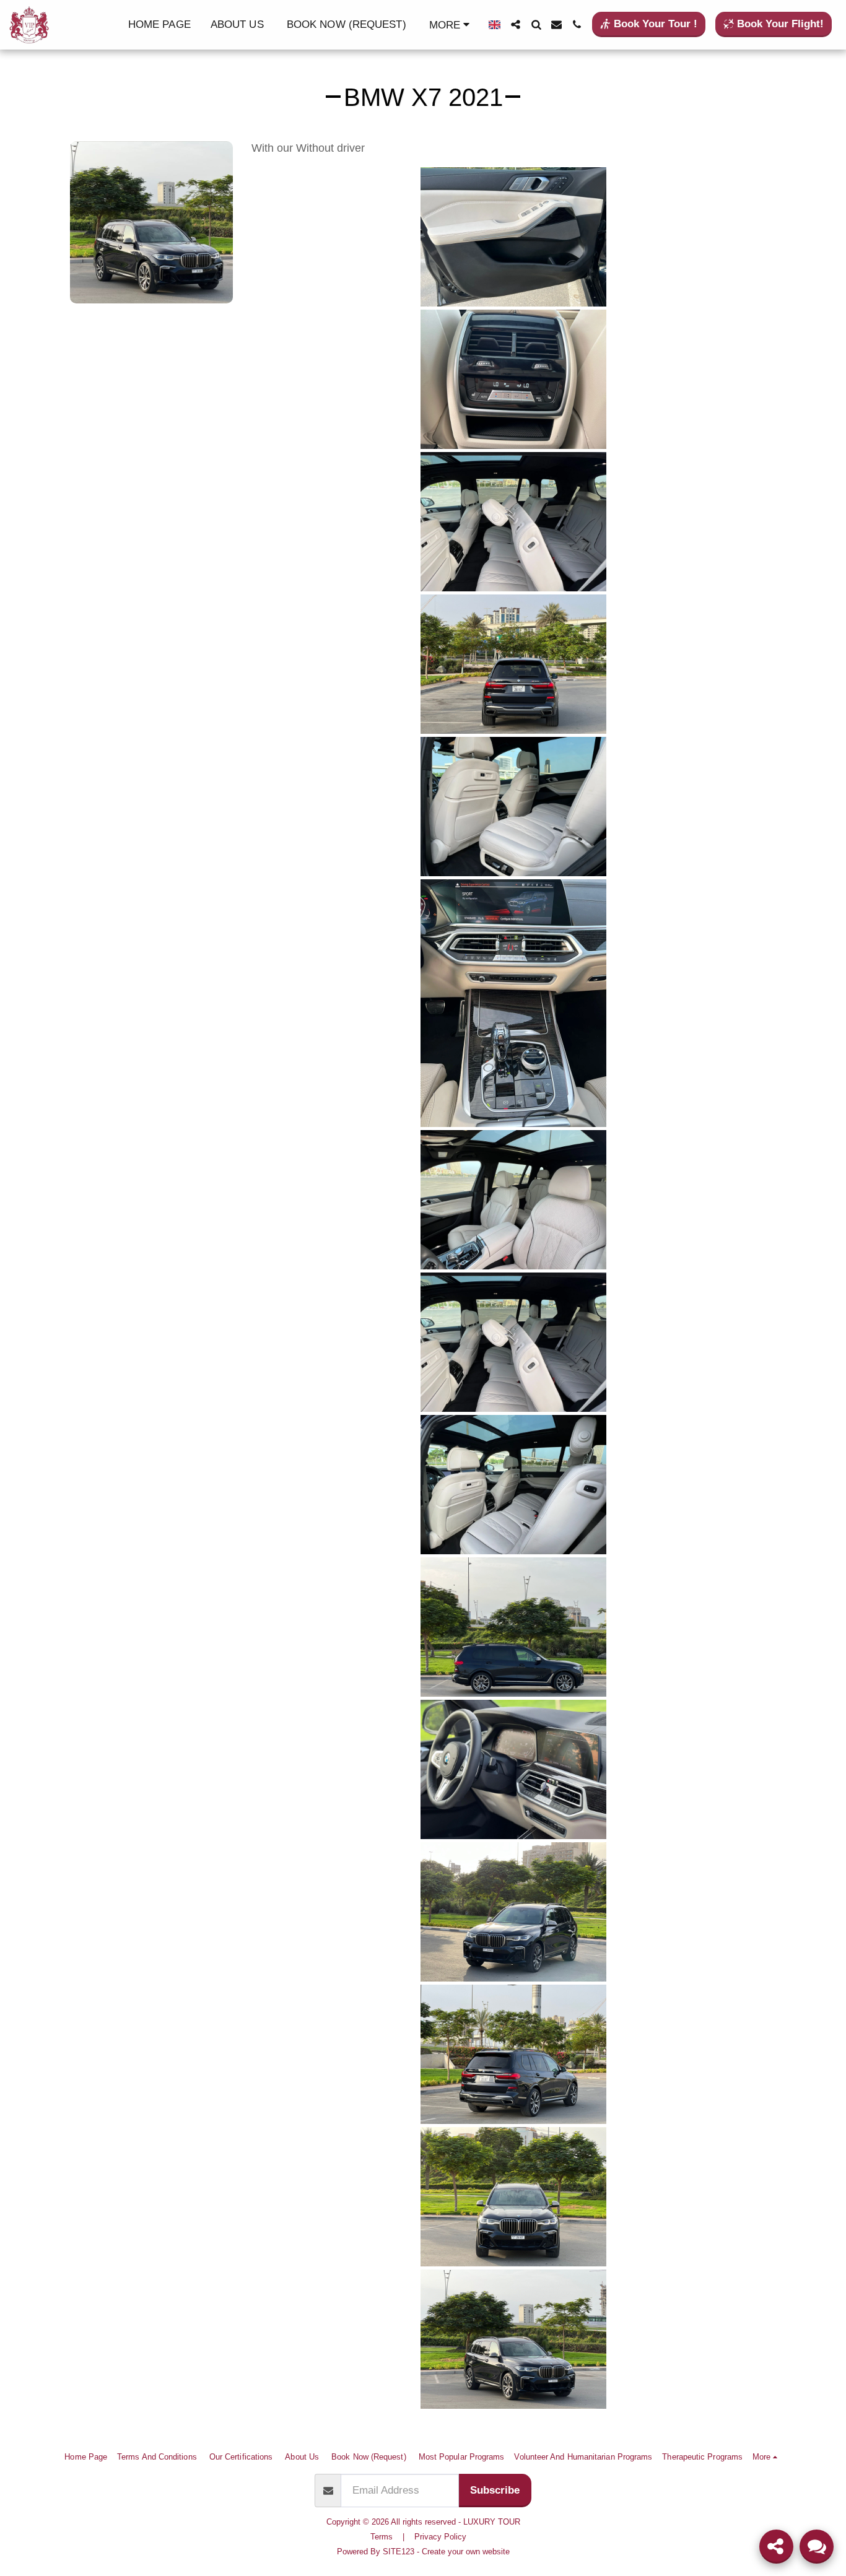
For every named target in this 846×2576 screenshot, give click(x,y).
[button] (516, 24)
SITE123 (399, 2552)
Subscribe (495, 2490)
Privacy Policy (440, 2537)
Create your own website (466, 2552)
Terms (382, 2537)
